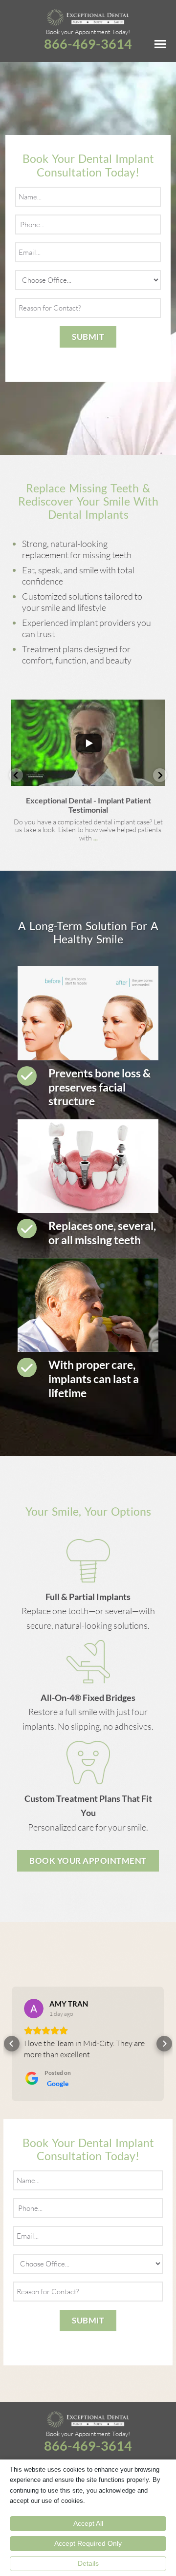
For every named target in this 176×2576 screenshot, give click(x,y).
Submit (88, 337)
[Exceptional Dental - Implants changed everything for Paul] (88, 743)
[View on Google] (34, 2009)
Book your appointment (88, 1861)
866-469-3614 (88, 44)
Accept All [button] (88, 2523)
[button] (16, 775)
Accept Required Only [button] (88, 2543)
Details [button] (88, 2563)
